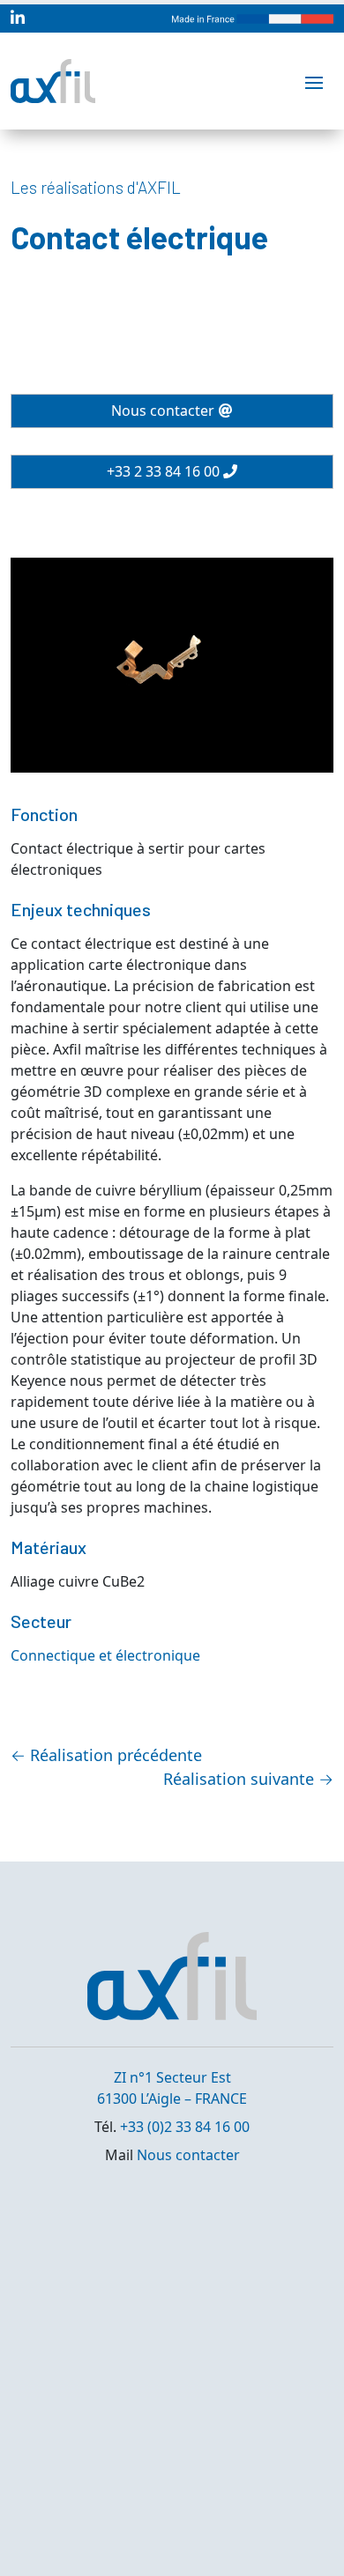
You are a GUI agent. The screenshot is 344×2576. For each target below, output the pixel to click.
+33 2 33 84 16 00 (163, 471)
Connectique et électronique (105, 1655)
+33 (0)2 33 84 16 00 (185, 2127)
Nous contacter (163, 411)
